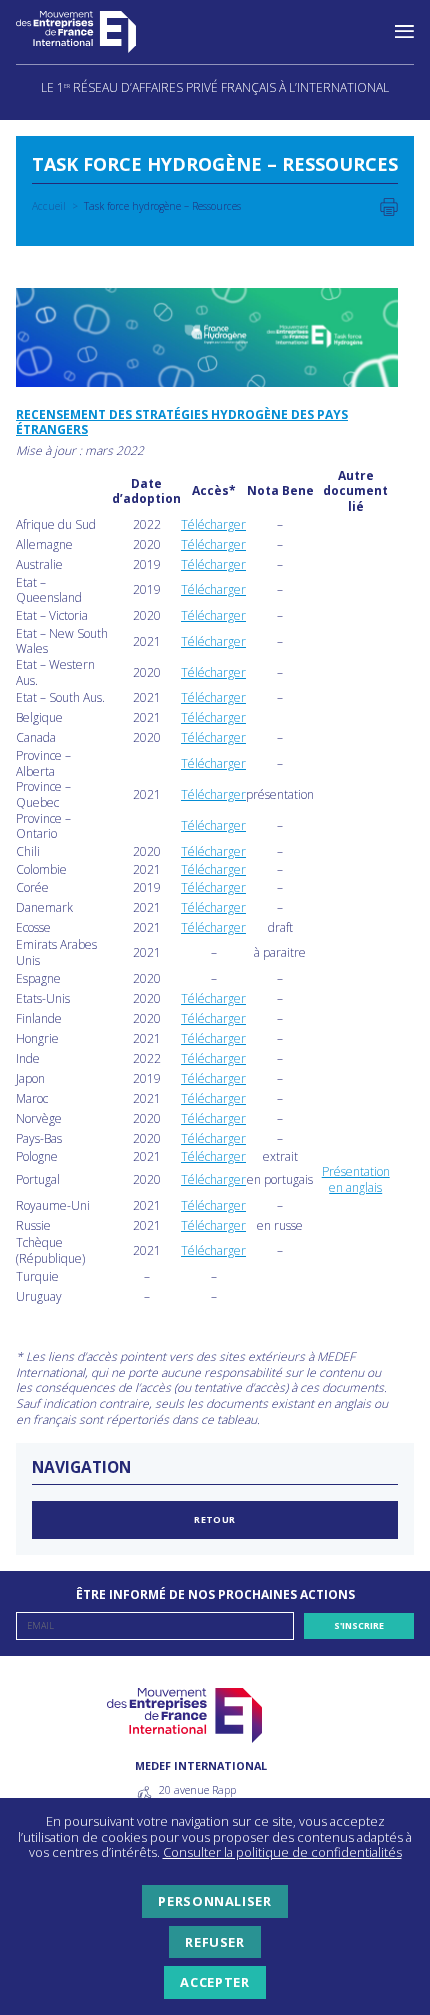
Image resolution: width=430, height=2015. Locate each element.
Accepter (214, 1982)
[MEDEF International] (96, 32)
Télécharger (213, 524)
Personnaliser (214, 1901)
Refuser (214, 1942)
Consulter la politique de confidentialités (282, 1852)
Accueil (49, 206)
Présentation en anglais (356, 1179)
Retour (215, 1519)
